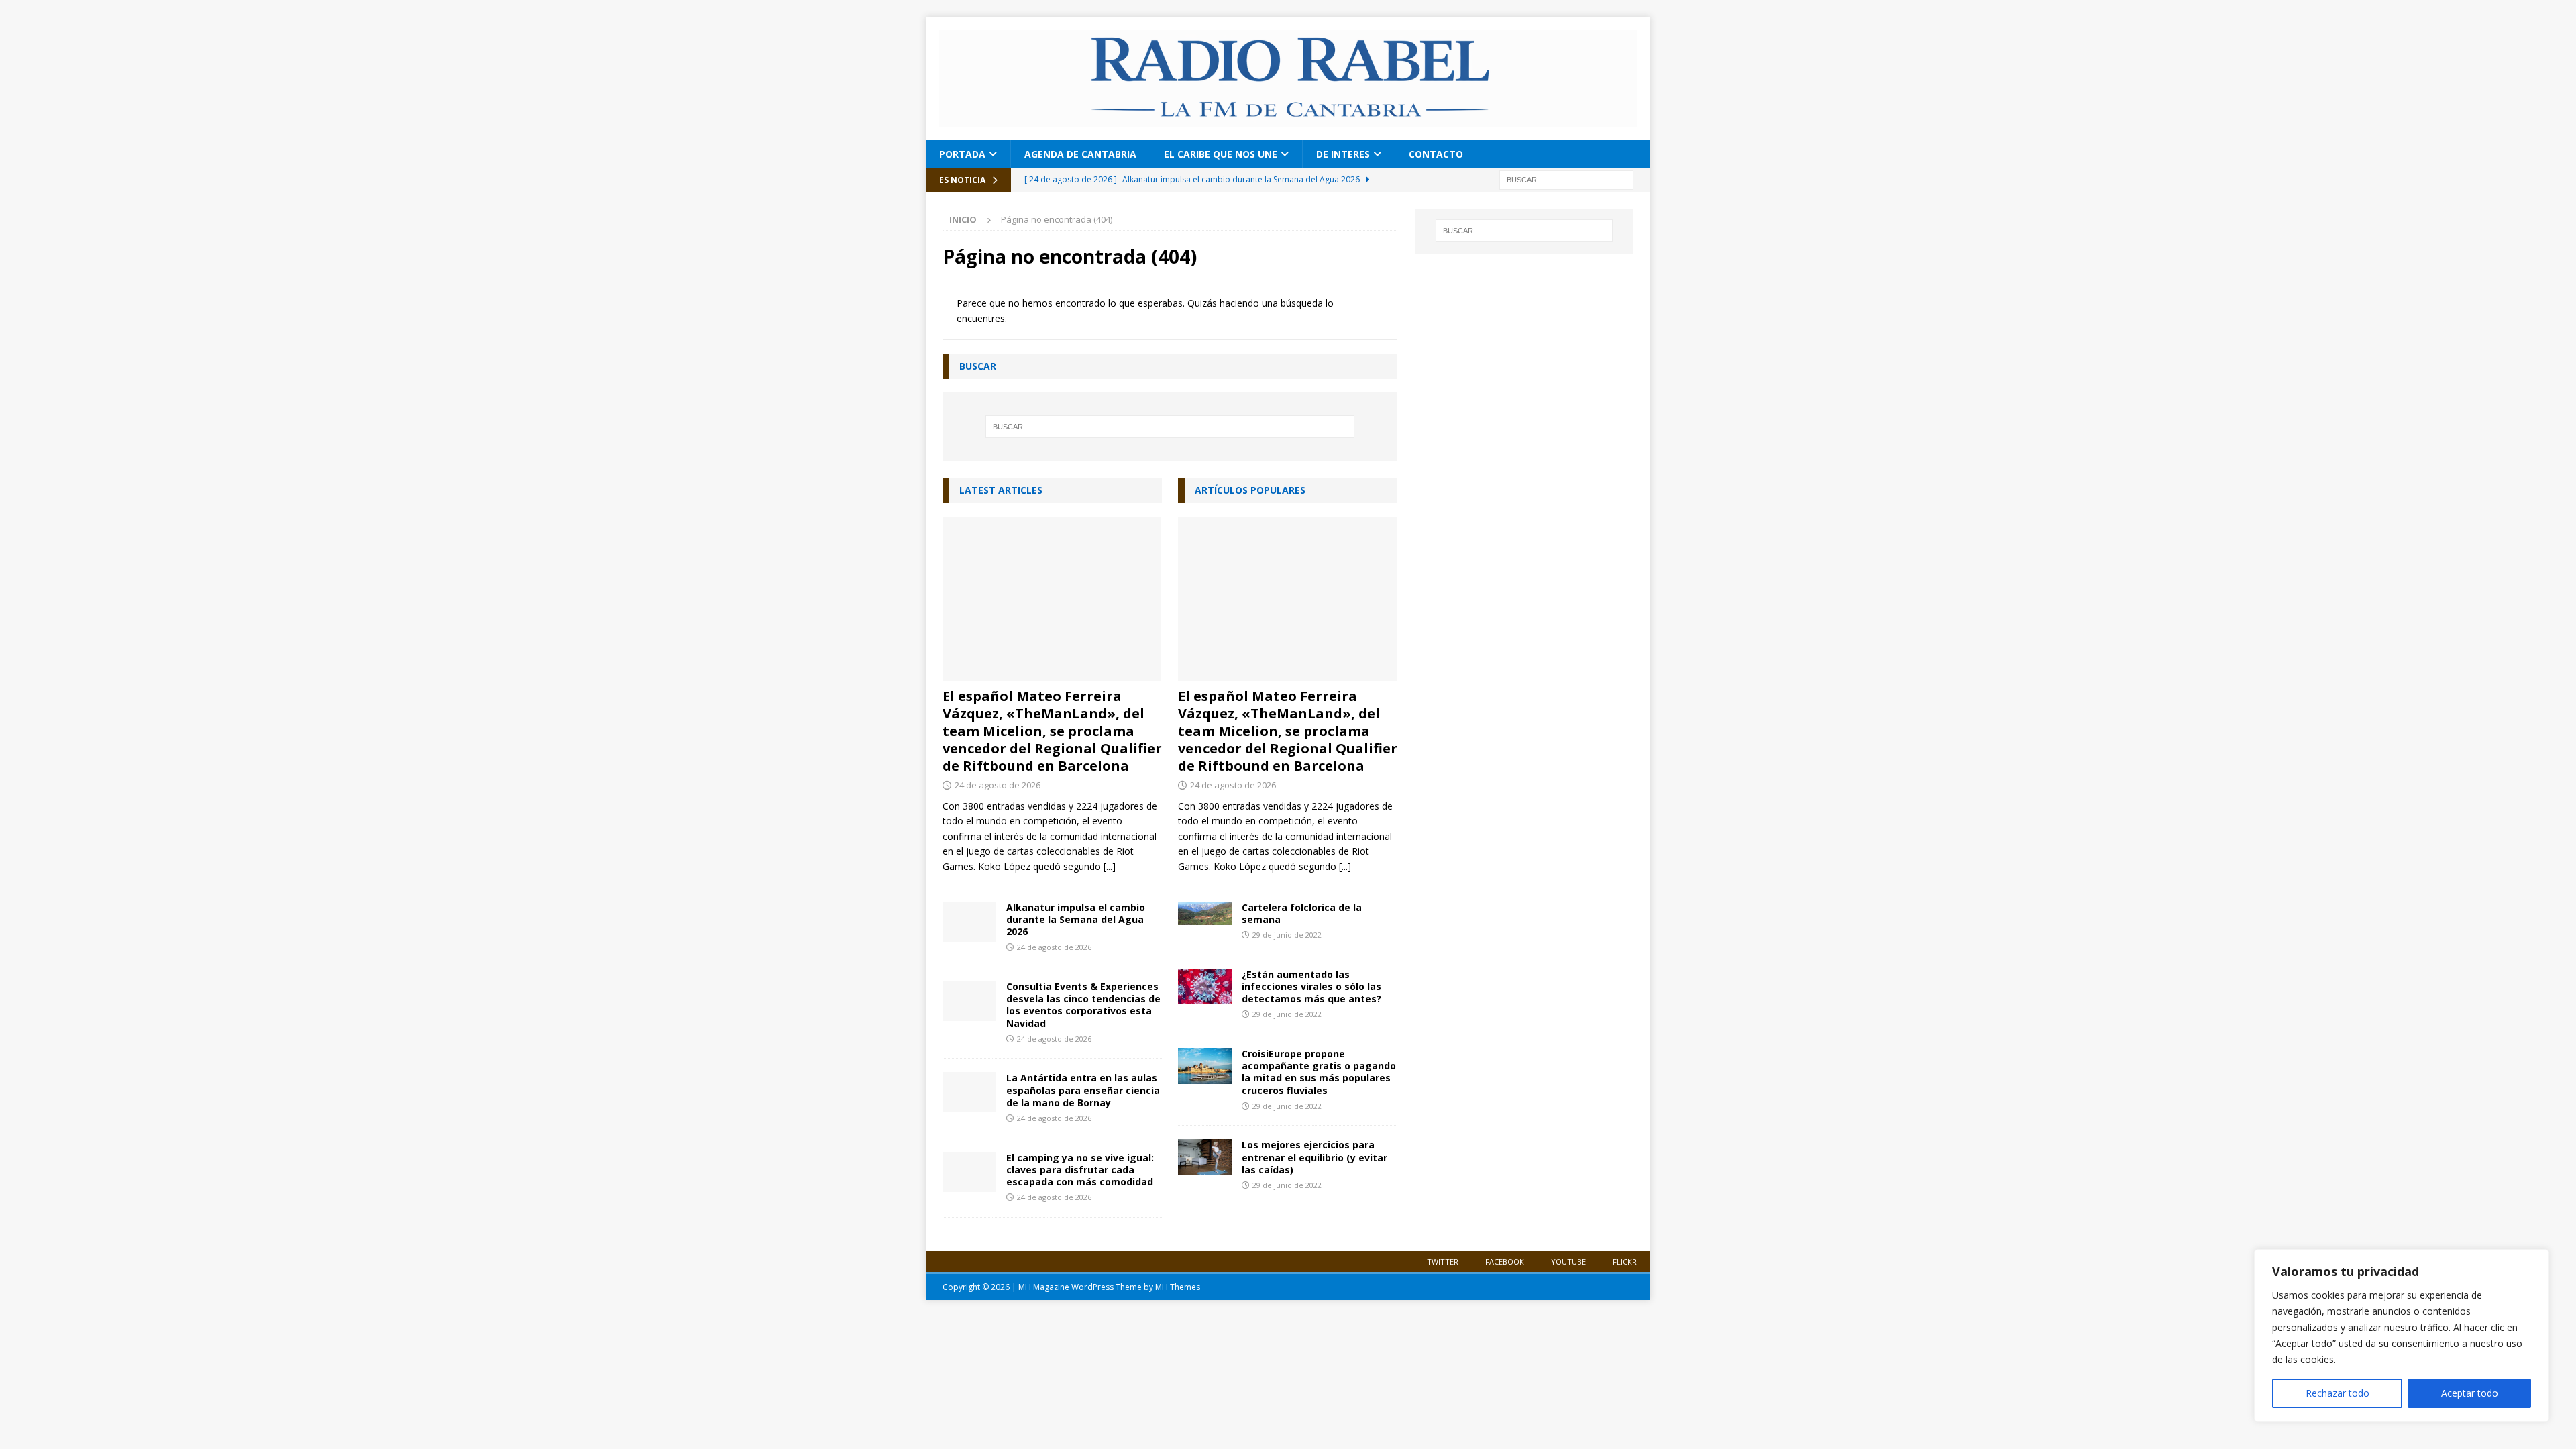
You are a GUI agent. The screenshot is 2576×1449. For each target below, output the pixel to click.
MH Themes (1178, 1287)
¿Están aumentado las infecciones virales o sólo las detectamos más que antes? (1311, 986)
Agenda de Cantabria (1080, 154)
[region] (2402, 1336)
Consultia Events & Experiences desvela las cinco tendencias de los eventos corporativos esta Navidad (1083, 1005)
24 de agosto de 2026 (998, 785)
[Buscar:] (1566, 179)
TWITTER (1443, 1262)
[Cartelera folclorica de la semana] (1205, 913)
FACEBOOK (1505, 1262)
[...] (1110, 866)
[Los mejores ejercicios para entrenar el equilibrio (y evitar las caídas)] (1205, 1157)
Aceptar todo (2470, 1393)
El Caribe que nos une (1221, 154)
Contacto (1436, 154)
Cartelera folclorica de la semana (1302, 913)
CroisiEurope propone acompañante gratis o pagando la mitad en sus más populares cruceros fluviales (1319, 1072)
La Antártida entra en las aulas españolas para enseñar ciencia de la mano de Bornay (1083, 1090)
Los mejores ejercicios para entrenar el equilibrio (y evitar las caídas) (1314, 1157)
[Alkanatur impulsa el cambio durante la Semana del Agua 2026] (969, 922)
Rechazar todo (2338, 1393)
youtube (1568, 1262)
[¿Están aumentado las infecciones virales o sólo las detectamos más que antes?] (1205, 987)
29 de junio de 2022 (1287, 935)
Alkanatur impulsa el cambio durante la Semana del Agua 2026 (1076, 919)
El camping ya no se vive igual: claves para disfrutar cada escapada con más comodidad (1080, 1170)
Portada (962, 154)
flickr (1625, 1262)
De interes (1343, 154)
